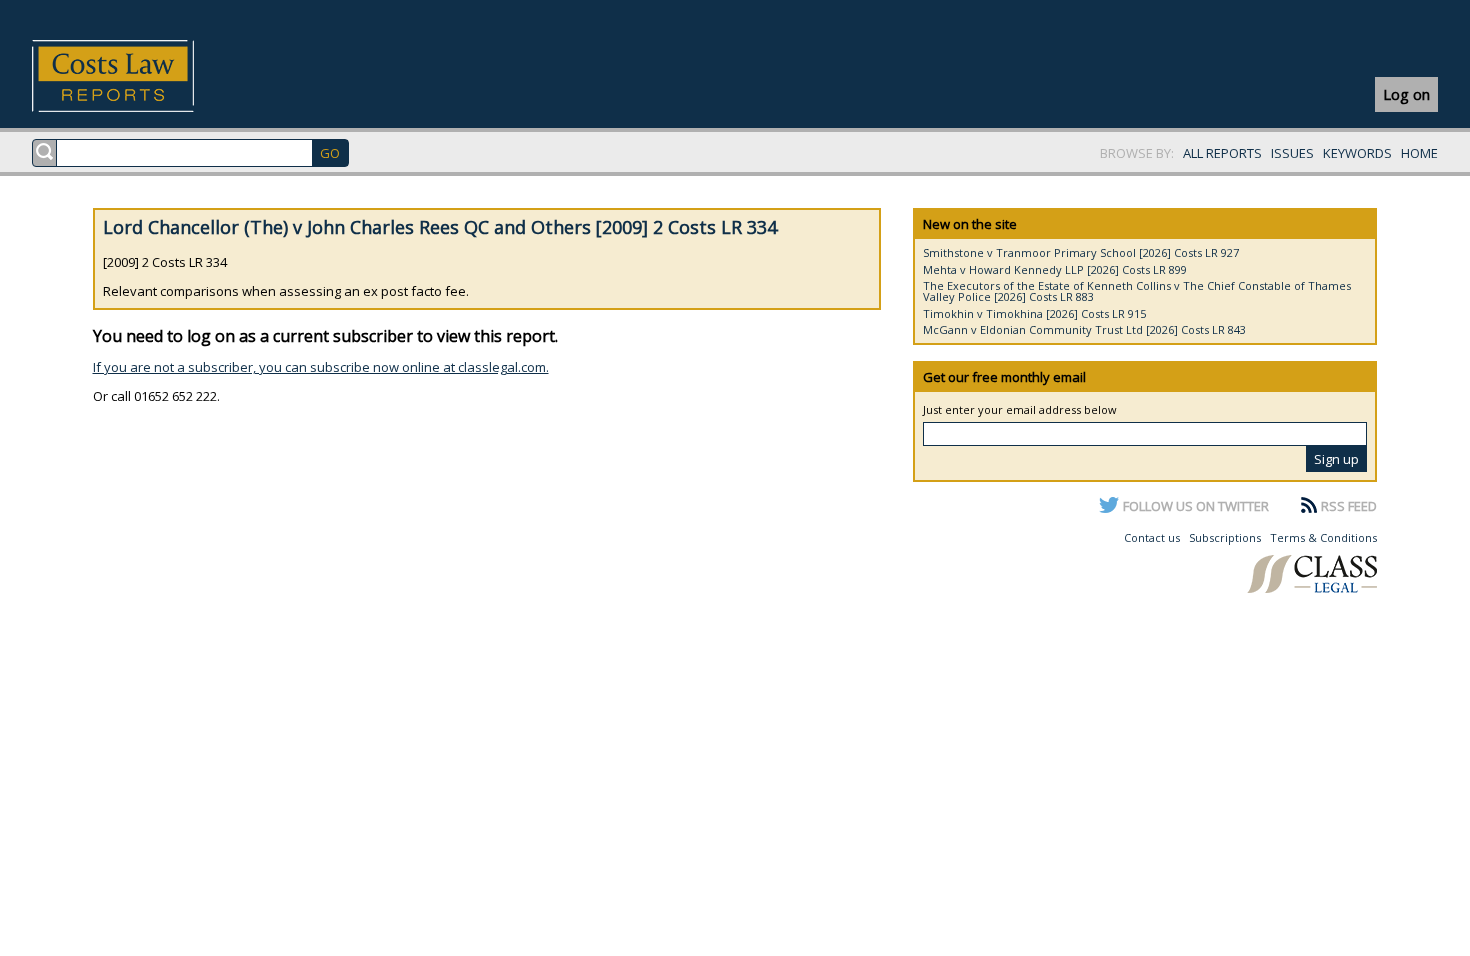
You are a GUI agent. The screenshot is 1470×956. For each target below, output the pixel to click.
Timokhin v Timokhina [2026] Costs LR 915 (1034, 313)
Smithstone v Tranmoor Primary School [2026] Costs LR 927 (1081, 252)
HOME (1419, 153)
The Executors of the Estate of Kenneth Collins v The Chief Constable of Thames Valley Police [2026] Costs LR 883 (1137, 291)
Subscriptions (1225, 537)
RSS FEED (1349, 506)
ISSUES (1292, 153)
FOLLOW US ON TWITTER (1196, 506)
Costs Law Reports (136, 76)
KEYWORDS (1357, 153)
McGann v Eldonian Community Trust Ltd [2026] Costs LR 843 (1084, 329)
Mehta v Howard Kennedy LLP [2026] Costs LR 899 (1055, 269)
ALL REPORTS (1222, 153)
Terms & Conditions (1323, 537)
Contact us (1152, 537)
